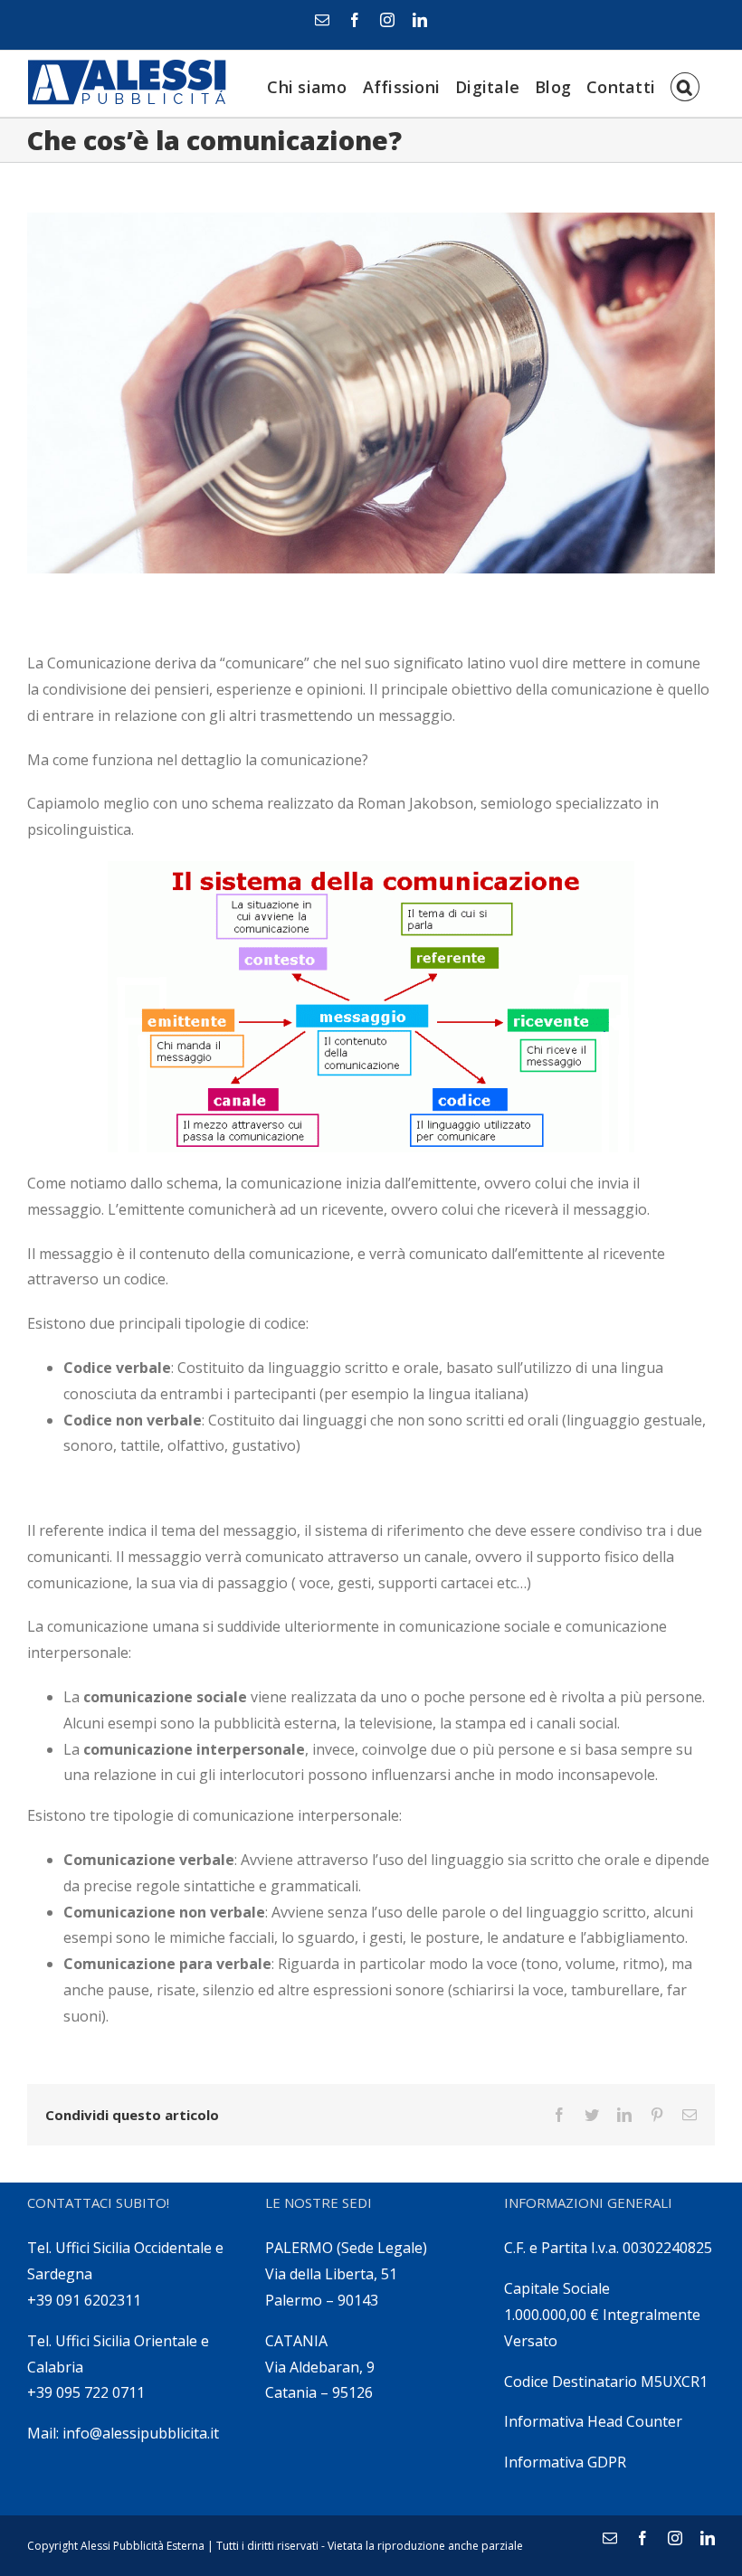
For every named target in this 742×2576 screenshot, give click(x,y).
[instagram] (387, 20)
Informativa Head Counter (593, 2421)
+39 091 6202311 (84, 2300)
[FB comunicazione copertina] (371, 393)
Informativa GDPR (565, 2462)
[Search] (685, 84)
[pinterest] (657, 2115)
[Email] (322, 20)
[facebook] (355, 20)
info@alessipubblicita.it (141, 2433)
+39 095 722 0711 (86, 2392)
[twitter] (592, 2115)
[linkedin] (420, 20)
